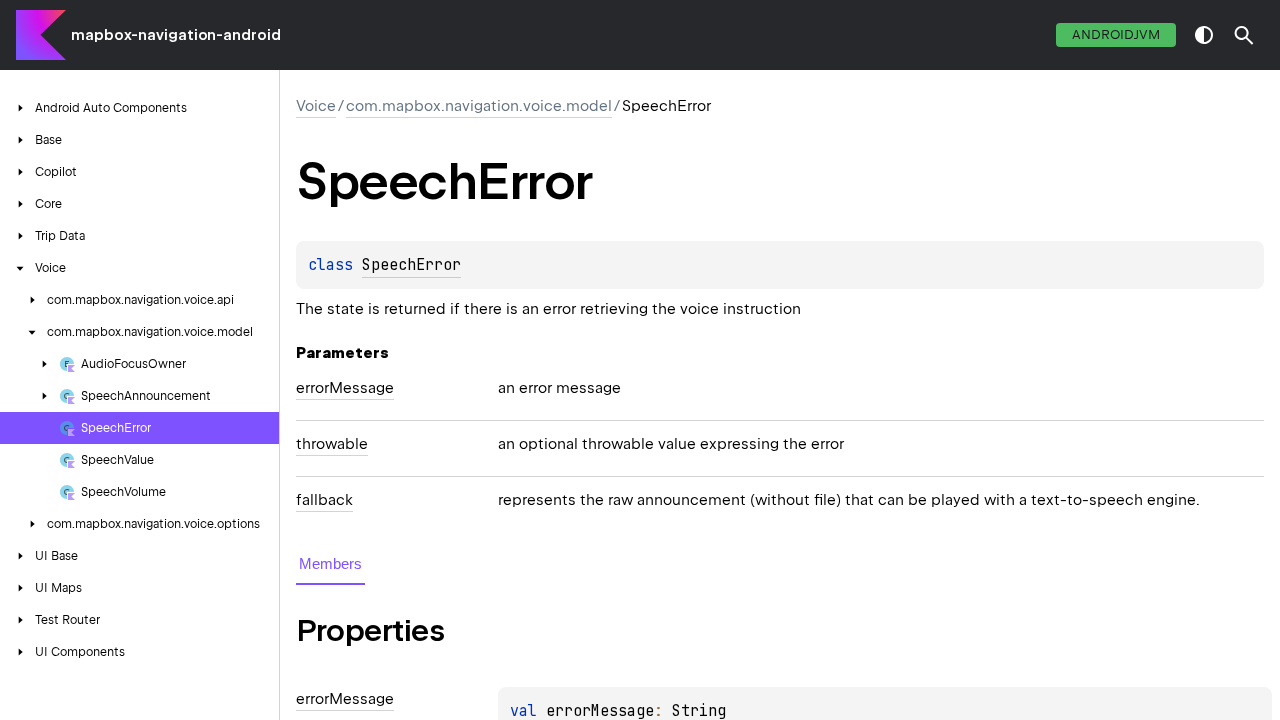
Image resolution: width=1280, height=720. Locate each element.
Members (330, 563)
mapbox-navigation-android (176, 35)
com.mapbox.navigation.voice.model (479, 106)
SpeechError (411, 265)
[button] (1244, 35)
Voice (316, 106)
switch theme (1204, 35)
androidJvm (1116, 34)
